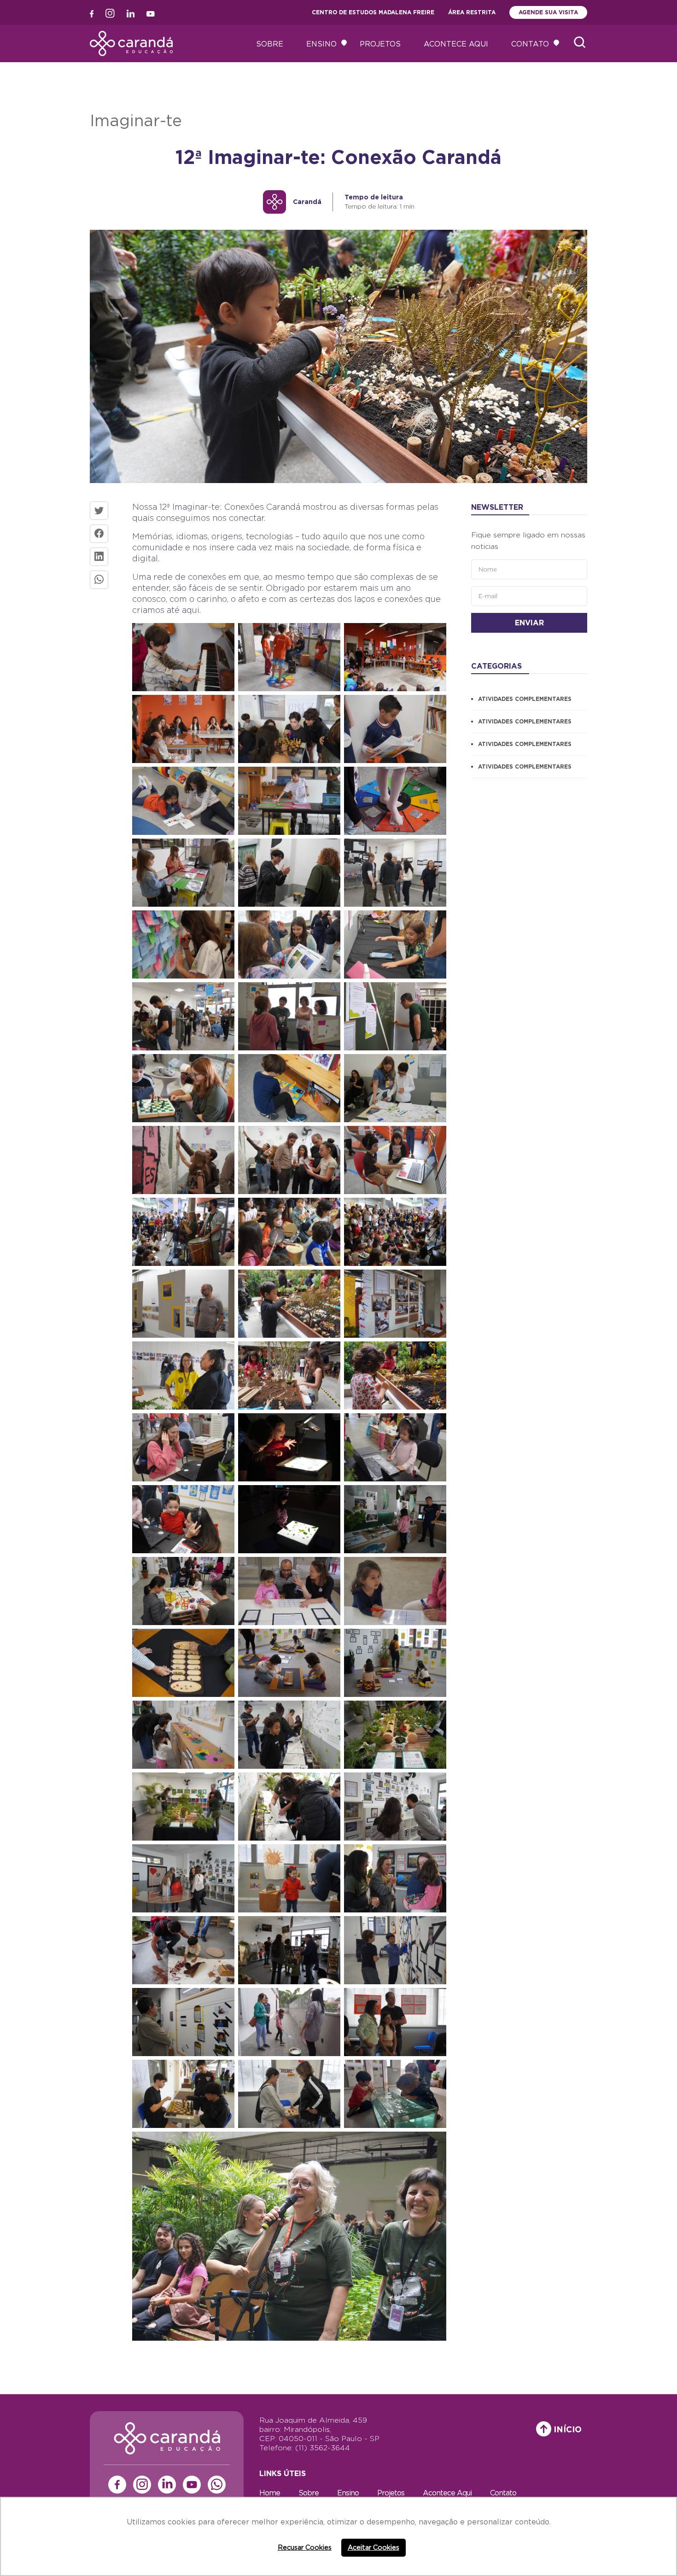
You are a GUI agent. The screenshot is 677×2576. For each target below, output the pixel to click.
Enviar (529, 623)
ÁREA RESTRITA (472, 12)
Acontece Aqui (456, 44)
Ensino (321, 44)
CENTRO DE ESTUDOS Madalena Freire (373, 12)
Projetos (380, 44)
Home (270, 2493)
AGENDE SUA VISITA (548, 12)
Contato (530, 44)
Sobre (270, 44)
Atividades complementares (525, 699)
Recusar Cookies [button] (305, 2547)
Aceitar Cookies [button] (374, 2547)
